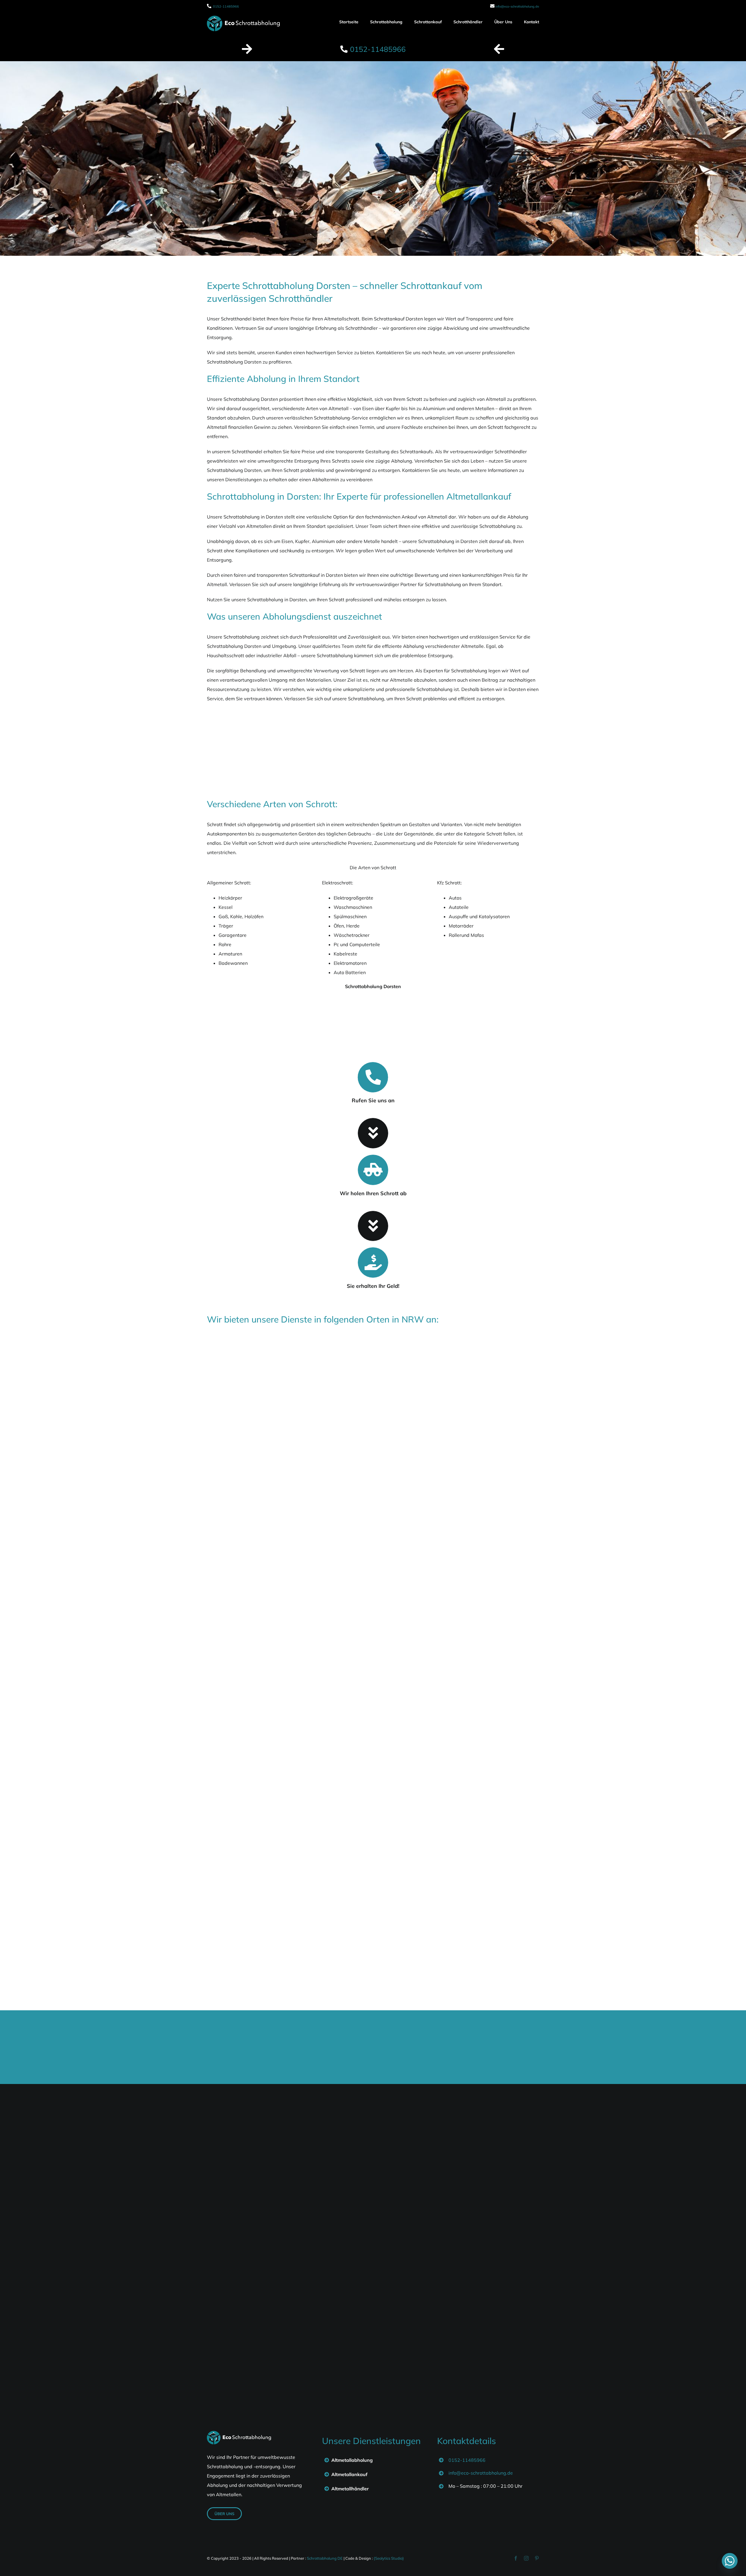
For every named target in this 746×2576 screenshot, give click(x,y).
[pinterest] (537, 2558)
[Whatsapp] (730, 2561)
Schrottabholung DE (325, 2558)
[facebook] (516, 2558)
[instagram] (526, 2558)
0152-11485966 (226, 6)
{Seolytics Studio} (389, 2558)
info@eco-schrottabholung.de (517, 6)
